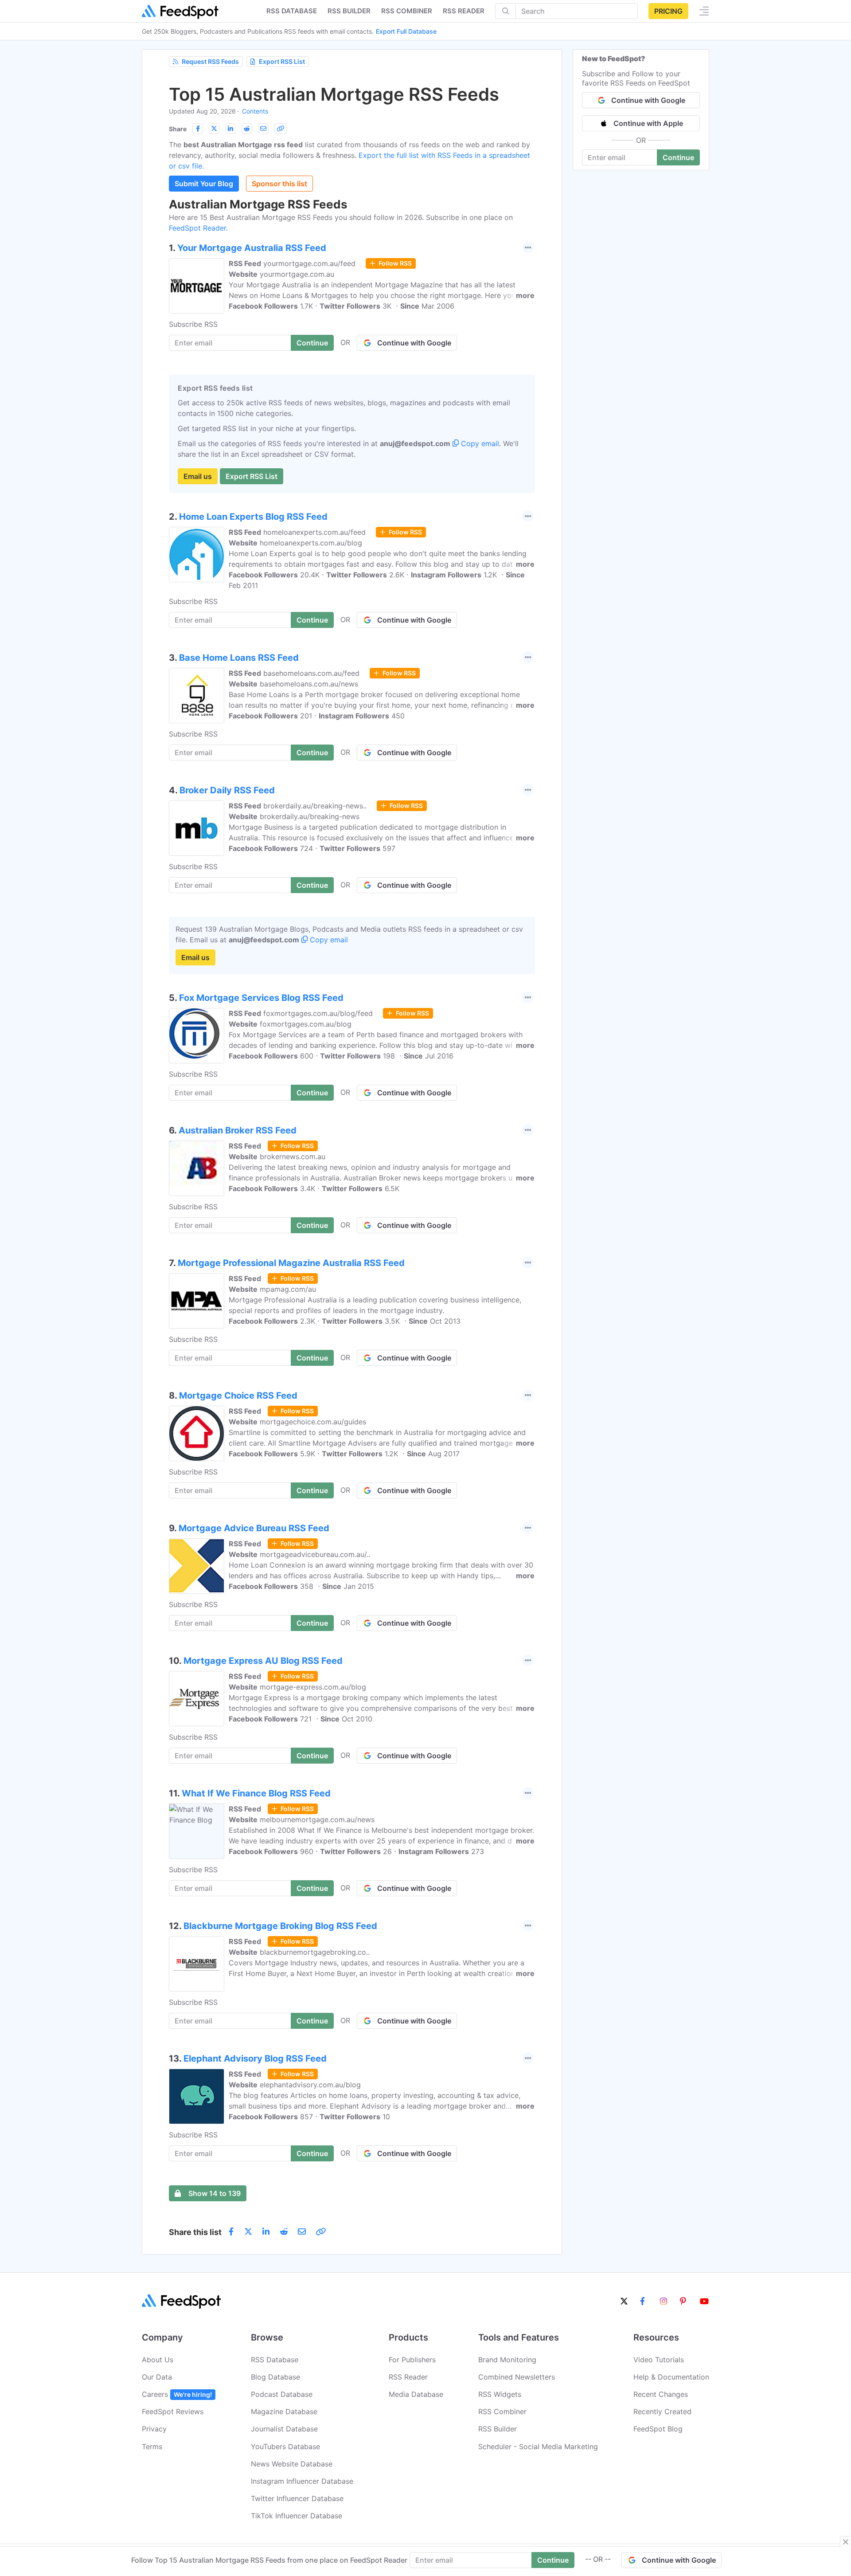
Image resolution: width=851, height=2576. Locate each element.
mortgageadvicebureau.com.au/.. (315, 1554)
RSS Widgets (500, 2394)
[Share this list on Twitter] (214, 129)
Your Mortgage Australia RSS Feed (252, 248)
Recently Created (662, 2411)
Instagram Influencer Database (302, 2481)
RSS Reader (464, 11)
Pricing (668, 11)
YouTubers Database (285, 2447)
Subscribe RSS (193, 324)
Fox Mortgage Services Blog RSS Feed (261, 998)
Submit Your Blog (204, 184)
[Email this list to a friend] (263, 129)
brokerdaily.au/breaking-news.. (315, 806)
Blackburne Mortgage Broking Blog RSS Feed (280, 1926)
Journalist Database (284, 2429)
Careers (177, 2394)
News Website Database (292, 2464)
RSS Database (275, 2360)
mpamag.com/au (288, 1289)
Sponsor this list (279, 184)
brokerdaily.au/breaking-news (310, 816)
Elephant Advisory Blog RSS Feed (255, 2058)
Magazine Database (284, 2411)
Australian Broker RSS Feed (238, 1130)
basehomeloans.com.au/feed (311, 673)
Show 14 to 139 (215, 2193)
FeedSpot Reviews (173, 2411)
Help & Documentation (671, 2377)
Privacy (154, 2429)
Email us (198, 476)
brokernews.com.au (293, 1157)
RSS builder (349, 11)
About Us (158, 2360)
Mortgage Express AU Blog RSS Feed (263, 1661)
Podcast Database (282, 2394)
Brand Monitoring (507, 2360)
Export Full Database (406, 31)
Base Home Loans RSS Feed (239, 658)
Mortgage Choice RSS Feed (238, 1396)
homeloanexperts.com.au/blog (311, 543)
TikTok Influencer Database (297, 2516)
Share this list (195, 2232)
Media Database (416, 2394)
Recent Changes (661, 2394)
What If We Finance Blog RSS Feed (256, 1793)
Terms (152, 2447)
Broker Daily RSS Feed (227, 790)
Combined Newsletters (517, 2377)
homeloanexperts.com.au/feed (314, 532)
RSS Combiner (407, 11)
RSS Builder (498, 2429)
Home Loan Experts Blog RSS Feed (253, 517)
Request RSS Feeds (210, 61)
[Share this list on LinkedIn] (230, 129)
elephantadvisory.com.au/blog (310, 2085)
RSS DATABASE (292, 11)
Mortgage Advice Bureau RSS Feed (254, 1528)
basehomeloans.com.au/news (309, 684)
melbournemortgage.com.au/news (317, 1819)
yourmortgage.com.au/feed (309, 263)
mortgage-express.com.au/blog (313, 1687)
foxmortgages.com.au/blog (306, 1024)
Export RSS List (282, 61)
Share (178, 129)
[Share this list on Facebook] (198, 129)
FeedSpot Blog (658, 2429)
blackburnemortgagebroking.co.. (315, 1952)
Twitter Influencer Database (297, 2498)
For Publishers (412, 2360)
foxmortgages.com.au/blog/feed (318, 1013)
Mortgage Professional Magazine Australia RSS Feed (291, 1263)
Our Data (157, 2377)
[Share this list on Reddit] (247, 129)
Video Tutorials (659, 2360)
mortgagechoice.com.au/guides (313, 1422)
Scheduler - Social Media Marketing (538, 2447)
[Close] (846, 2542)
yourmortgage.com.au (297, 274)
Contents (255, 111)
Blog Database (275, 2377)
